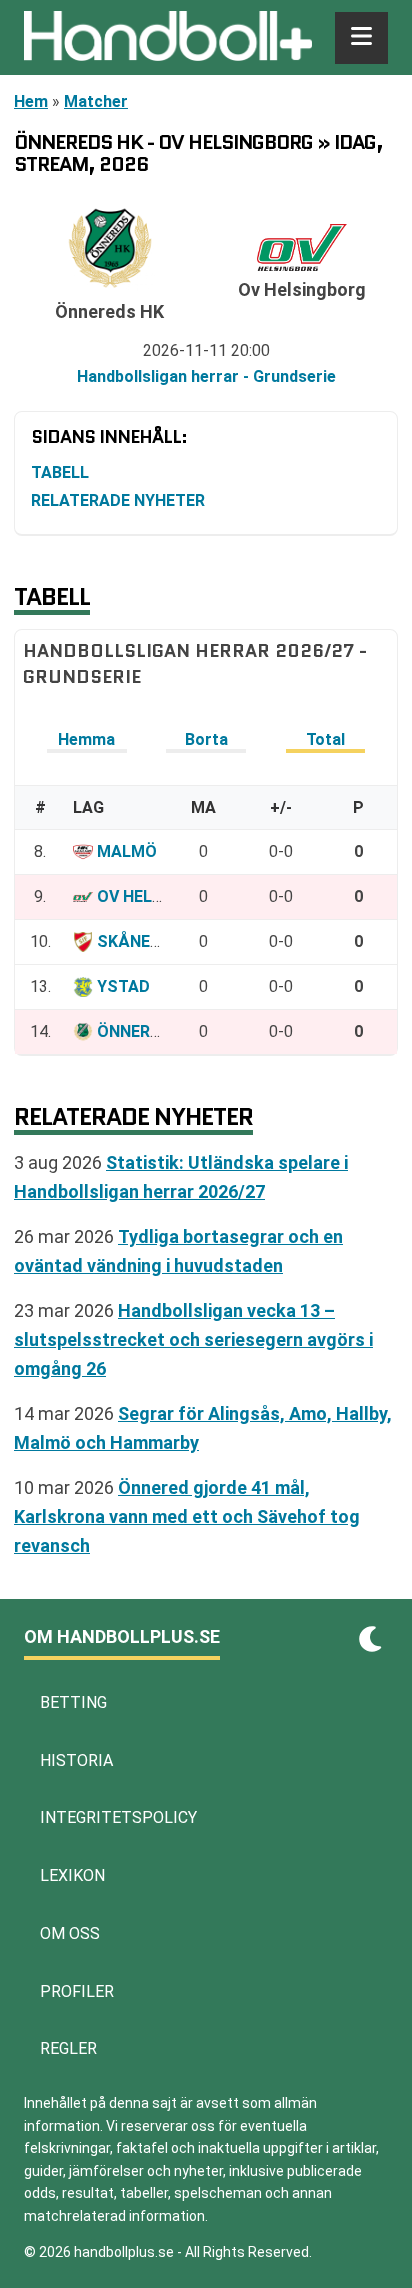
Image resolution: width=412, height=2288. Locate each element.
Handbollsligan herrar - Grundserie (206, 376)
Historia (76, 1760)
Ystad (123, 986)
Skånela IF (142, 941)
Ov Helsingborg (164, 896)
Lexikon (72, 1875)
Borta (206, 739)
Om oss (70, 1933)
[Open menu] (361, 38)
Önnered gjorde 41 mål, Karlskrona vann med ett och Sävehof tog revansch (187, 1516)
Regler (68, 2048)
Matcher (96, 101)
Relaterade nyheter (118, 500)
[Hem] (168, 38)
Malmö (127, 851)
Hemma (86, 739)
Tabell (60, 472)
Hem (31, 101)
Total (325, 739)
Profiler (77, 1991)
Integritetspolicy (118, 1817)
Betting (73, 1702)
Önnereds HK (151, 1031)
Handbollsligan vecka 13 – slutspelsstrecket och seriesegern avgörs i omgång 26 (193, 1339)
